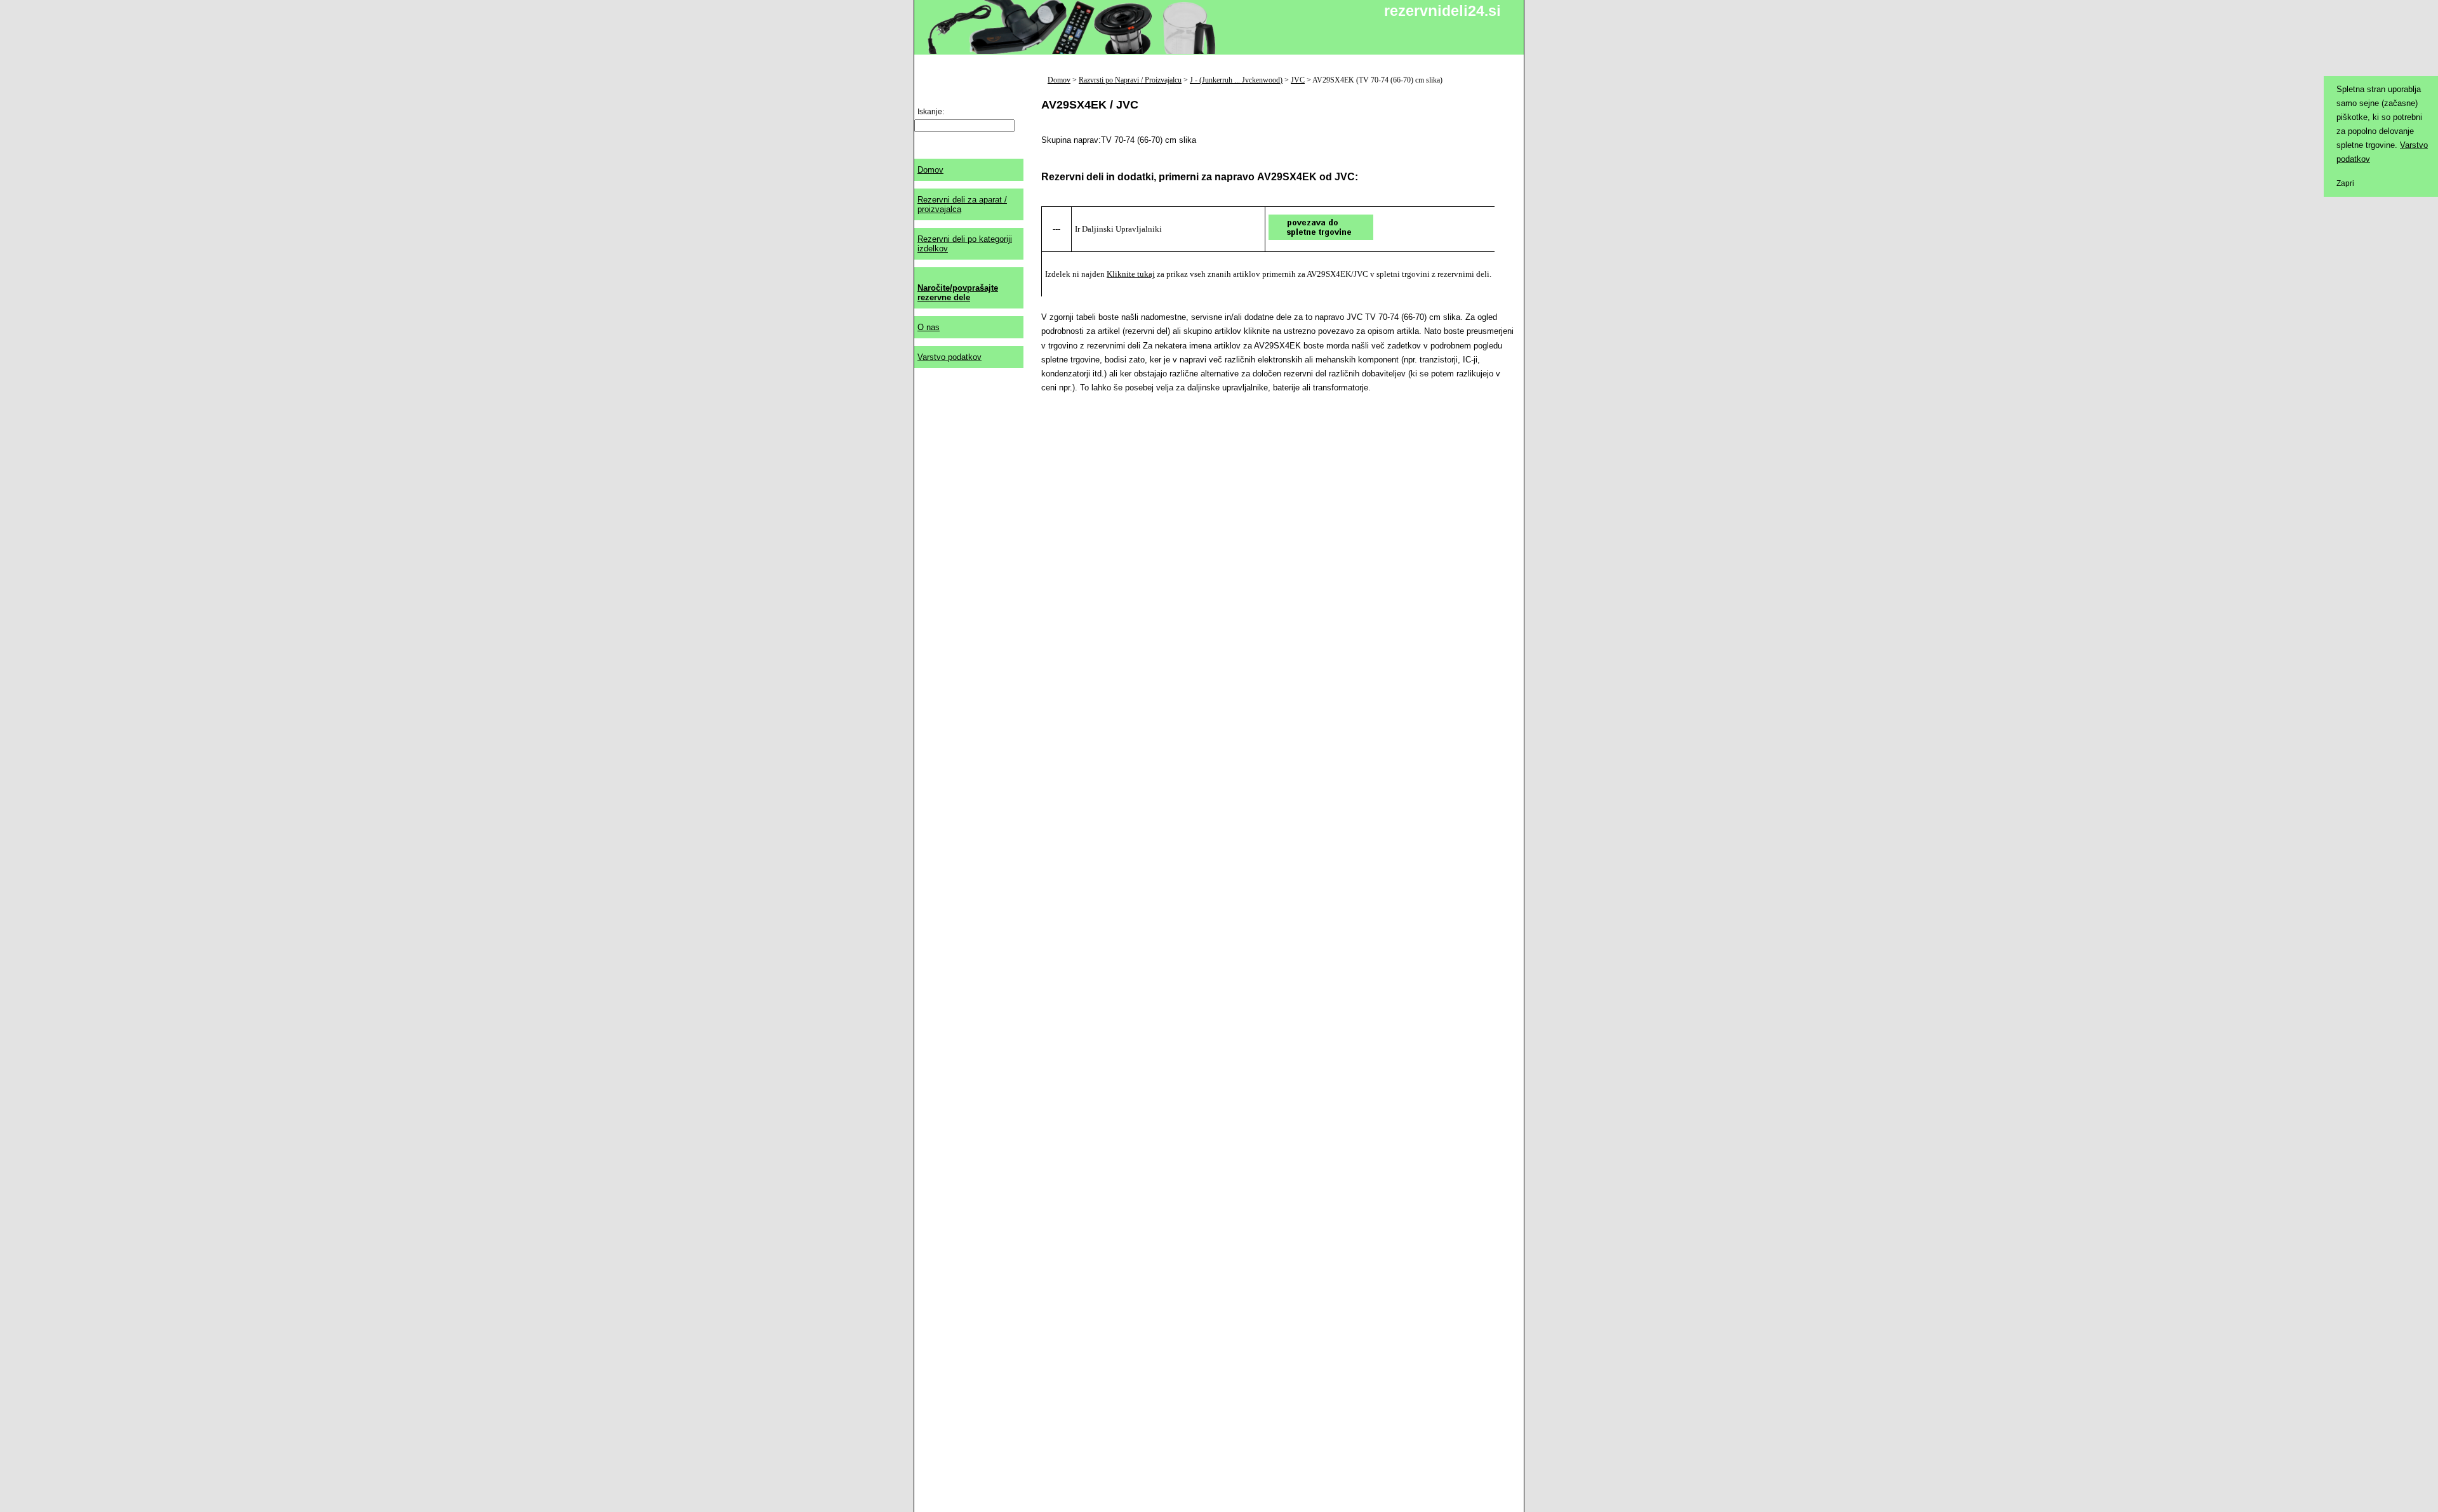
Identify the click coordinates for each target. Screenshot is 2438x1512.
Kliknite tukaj (1131, 274)
